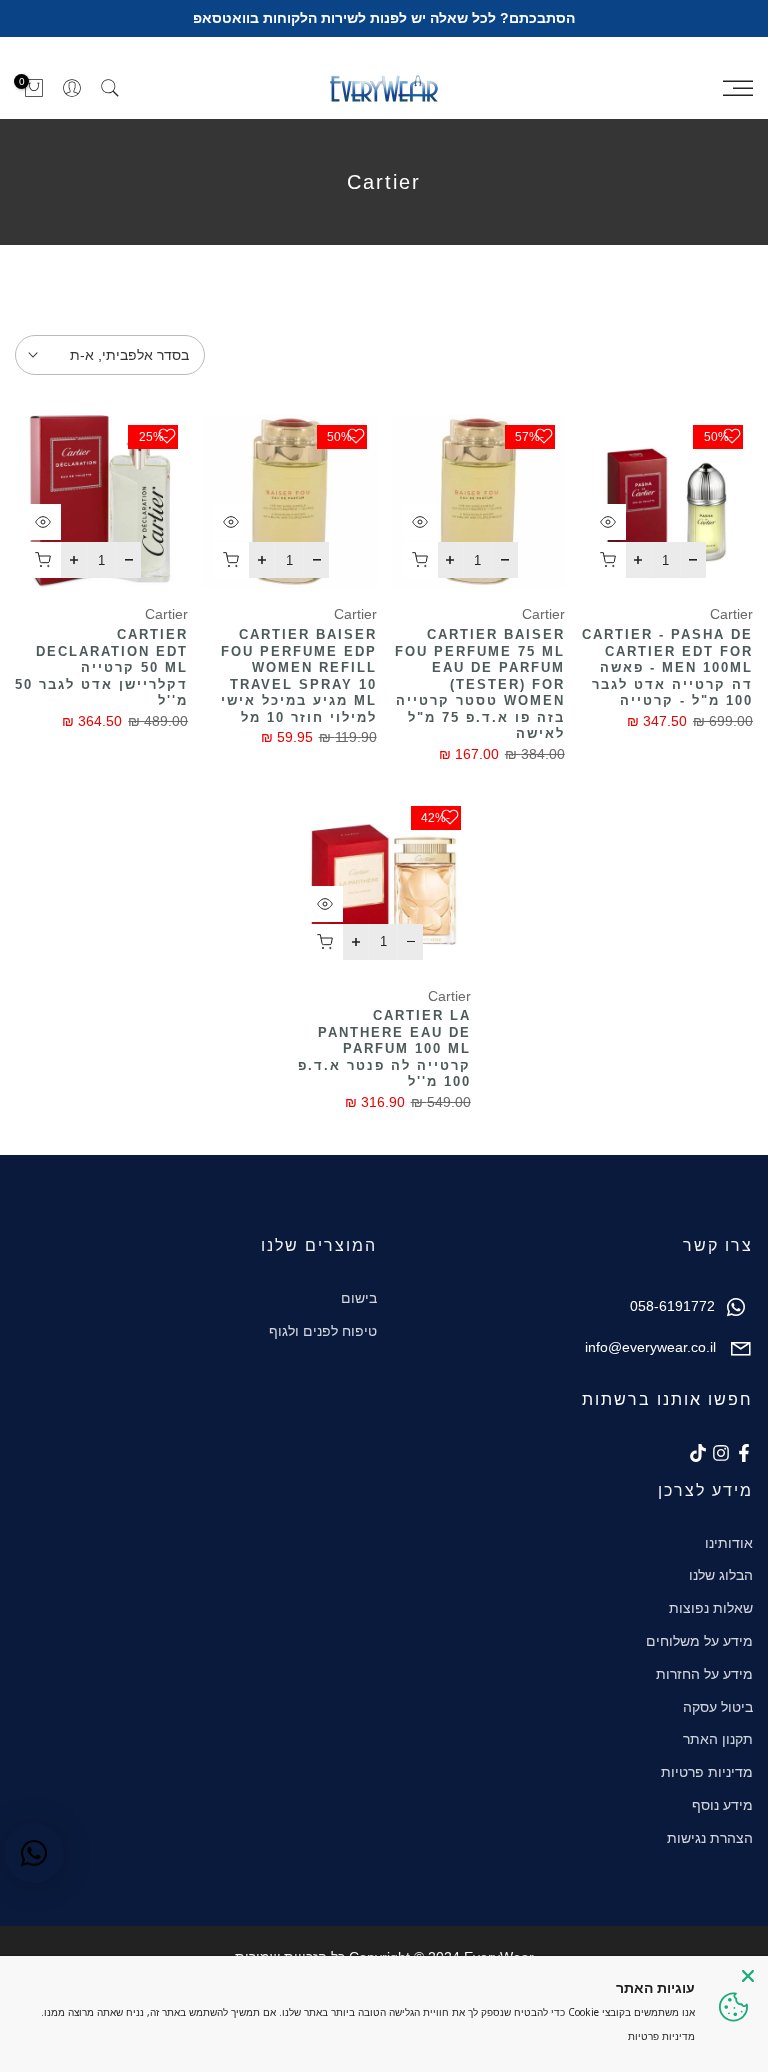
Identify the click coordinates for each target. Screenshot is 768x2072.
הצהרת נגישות (710, 1838)
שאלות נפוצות (711, 1608)
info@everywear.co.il (650, 1347)
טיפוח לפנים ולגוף (323, 1331)
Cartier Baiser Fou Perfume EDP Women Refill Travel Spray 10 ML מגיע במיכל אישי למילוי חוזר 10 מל (299, 676)
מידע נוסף (722, 1805)
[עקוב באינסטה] (721, 1453)
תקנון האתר (718, 1739)
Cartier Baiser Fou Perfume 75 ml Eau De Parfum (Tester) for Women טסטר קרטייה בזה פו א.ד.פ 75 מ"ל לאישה (480, 684)
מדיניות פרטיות (707, 1772)
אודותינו (729, 1543)
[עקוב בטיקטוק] (698, 1453)
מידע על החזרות (704, 1674)
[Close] (748, 1976)
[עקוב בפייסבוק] (744, 1453)
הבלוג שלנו (721, 1575)
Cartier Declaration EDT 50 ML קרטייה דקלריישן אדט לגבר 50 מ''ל (101, 667)
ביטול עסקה (718, 1707)
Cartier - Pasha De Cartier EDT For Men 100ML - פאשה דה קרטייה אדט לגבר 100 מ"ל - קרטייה (667, 667)
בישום (359, 1298)
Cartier (731, 614)
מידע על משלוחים (699, 1641)
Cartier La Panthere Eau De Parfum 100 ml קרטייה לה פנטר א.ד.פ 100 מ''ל (384, 1048)
